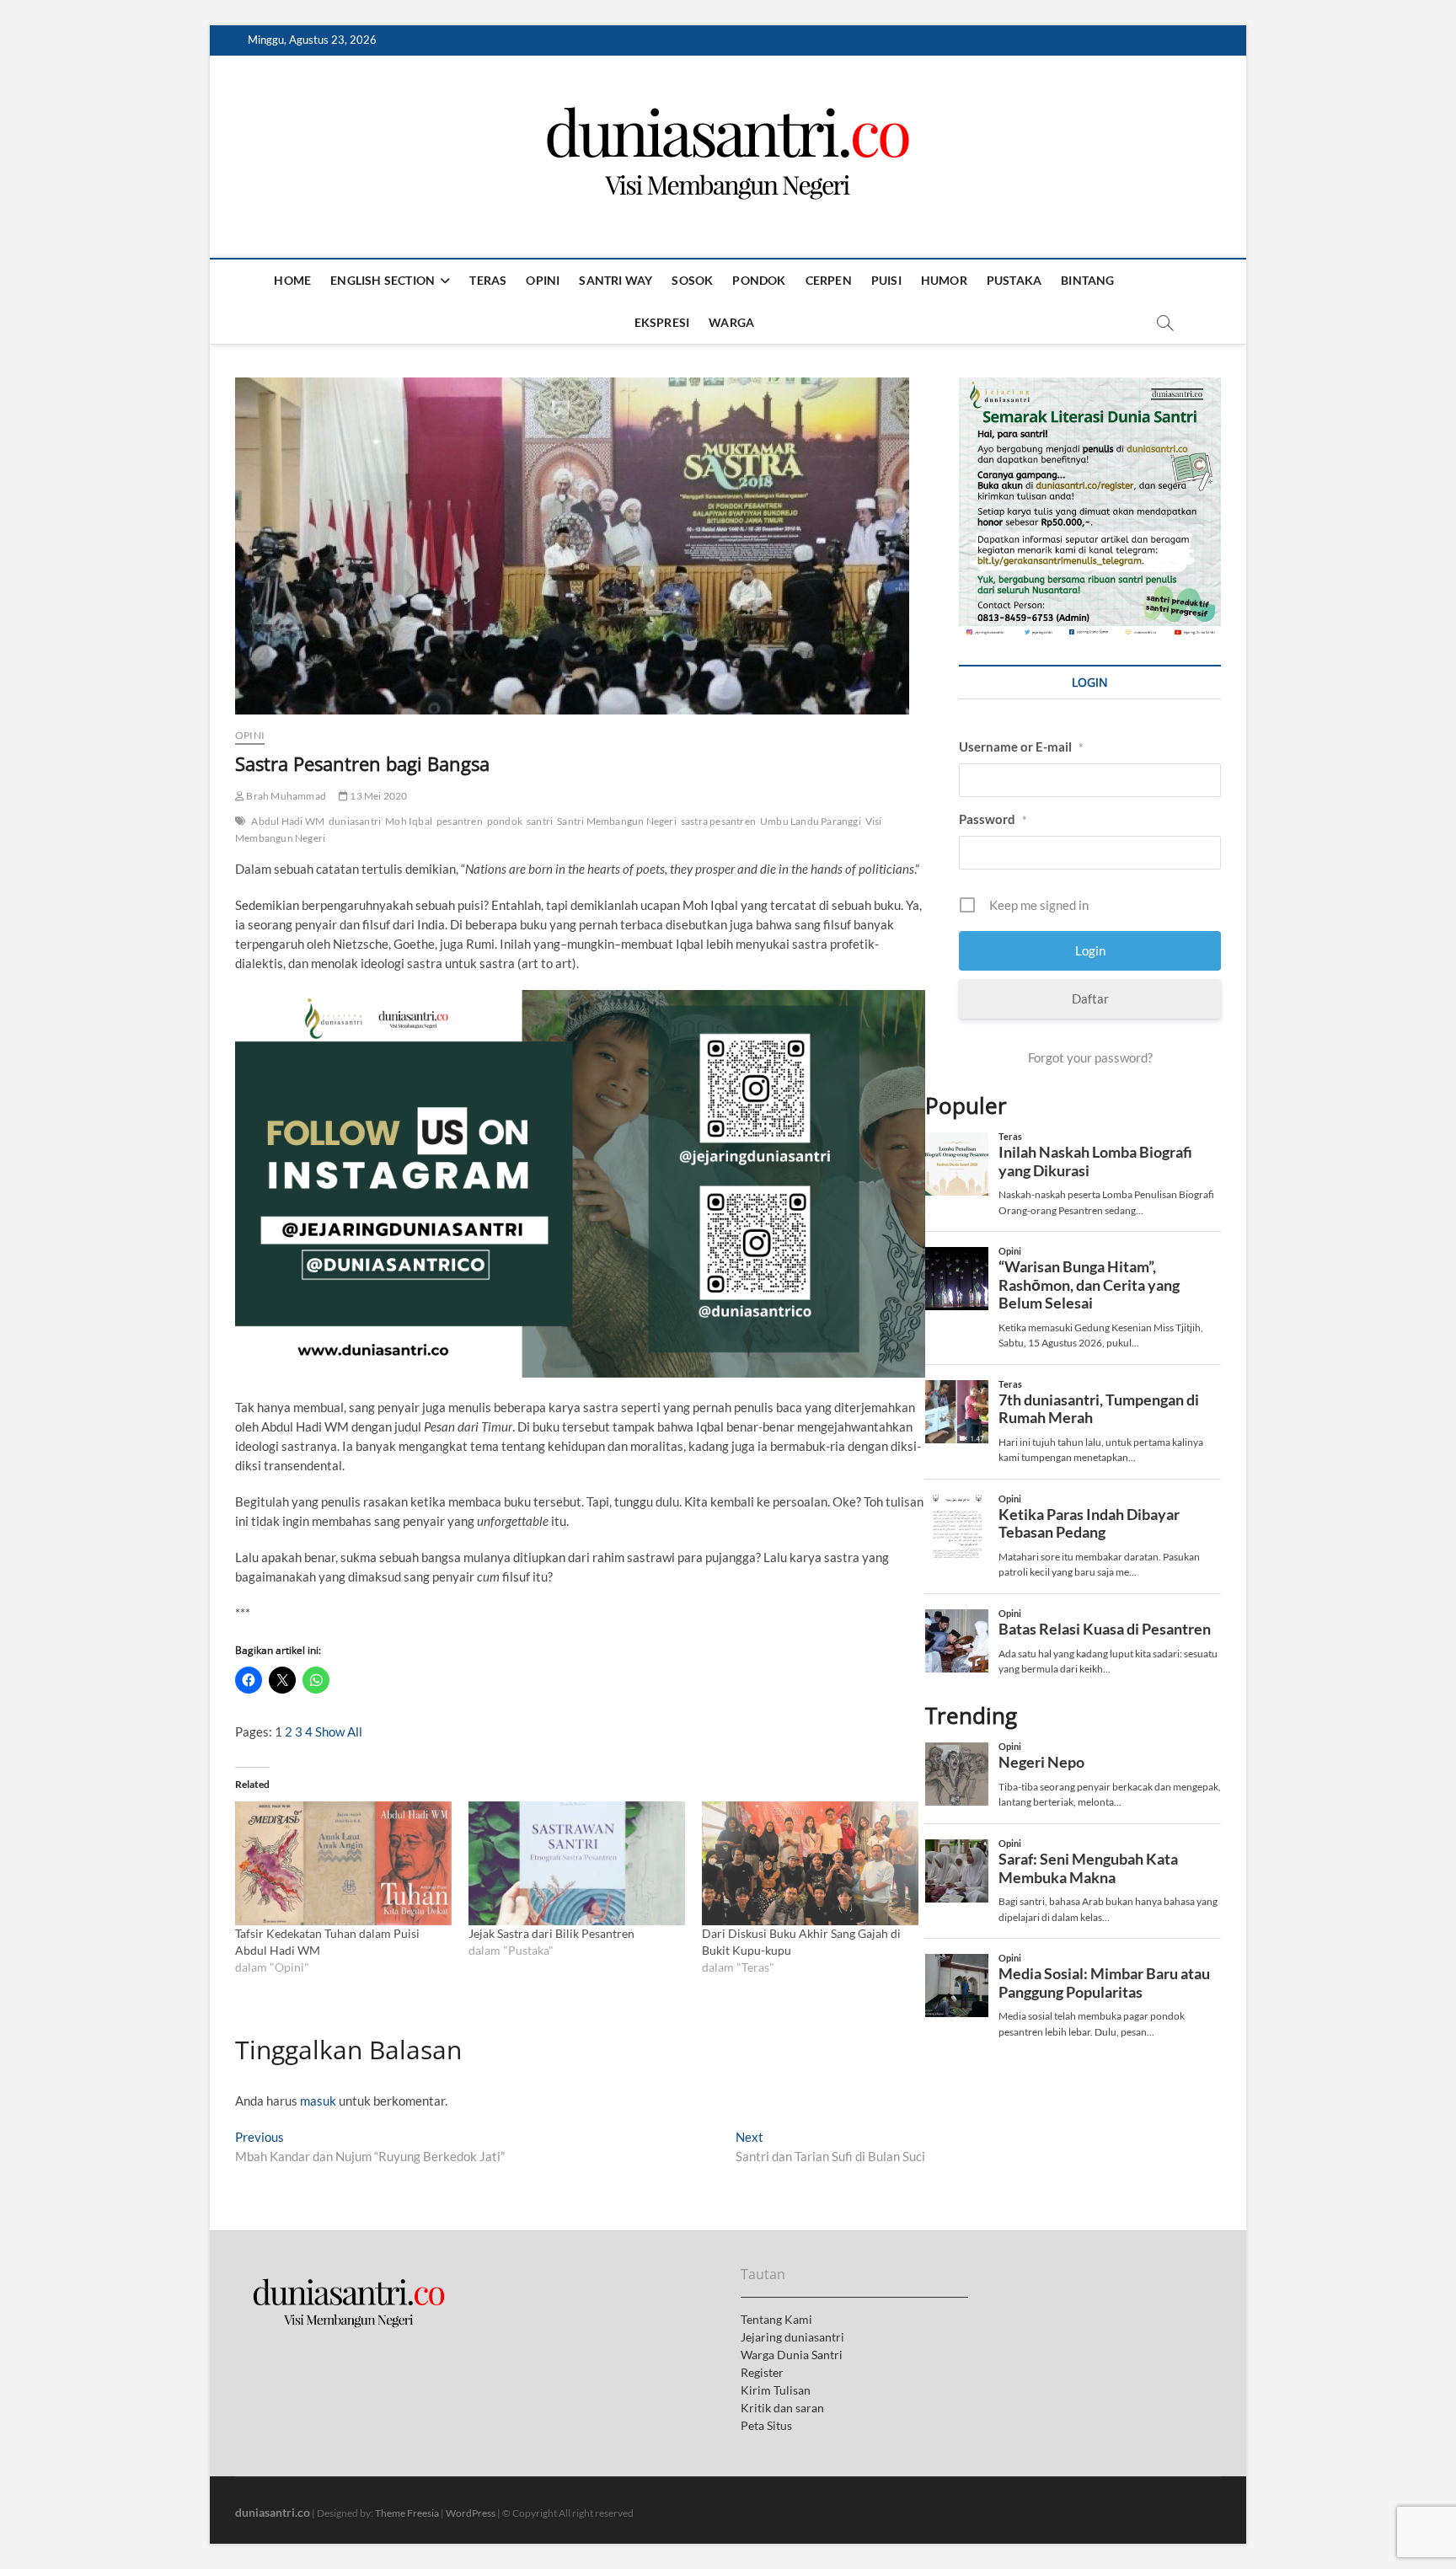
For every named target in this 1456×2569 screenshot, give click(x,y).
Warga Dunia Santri (792, 2355)
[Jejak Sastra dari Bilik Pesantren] (577, 1863)
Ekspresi (662, 322)
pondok (505, 821)
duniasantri (355, 821)
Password (993, 819)
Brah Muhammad (285, 796)
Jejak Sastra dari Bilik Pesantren (551, 1933)
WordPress (471, 2513)
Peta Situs (766, 2425)
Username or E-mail (1021, 747)
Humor (944, 280)
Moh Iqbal (409, 821)
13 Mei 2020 (377, 796)
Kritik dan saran (782, 2408)
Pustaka (1014, 280)
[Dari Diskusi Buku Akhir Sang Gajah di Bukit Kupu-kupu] (810, 1863)
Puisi (886, 280)
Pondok (759, 280)
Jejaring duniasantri (792, 2337)
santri (540, 821)
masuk (318, 2101)
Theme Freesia (407, 2513)
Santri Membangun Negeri (617, 821)
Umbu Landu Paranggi (811, 821)
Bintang (1087, 280)
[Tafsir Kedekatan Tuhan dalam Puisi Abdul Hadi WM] (343, 1863)
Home (292, 280)
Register (762, 2372)
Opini (543, 280)
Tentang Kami (776, 2319)
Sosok (692, 280)
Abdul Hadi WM (288, 821)
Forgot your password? (1090, 1057)
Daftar (1090, 998)
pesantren (460, 821)
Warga (731, 322)
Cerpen (829, 280)
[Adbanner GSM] (1090, 387)
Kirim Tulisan (776, 2390)
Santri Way (616, 280)
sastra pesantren (718, 821)
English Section (383, 280)
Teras (488, 280)
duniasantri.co (273, 2512)
